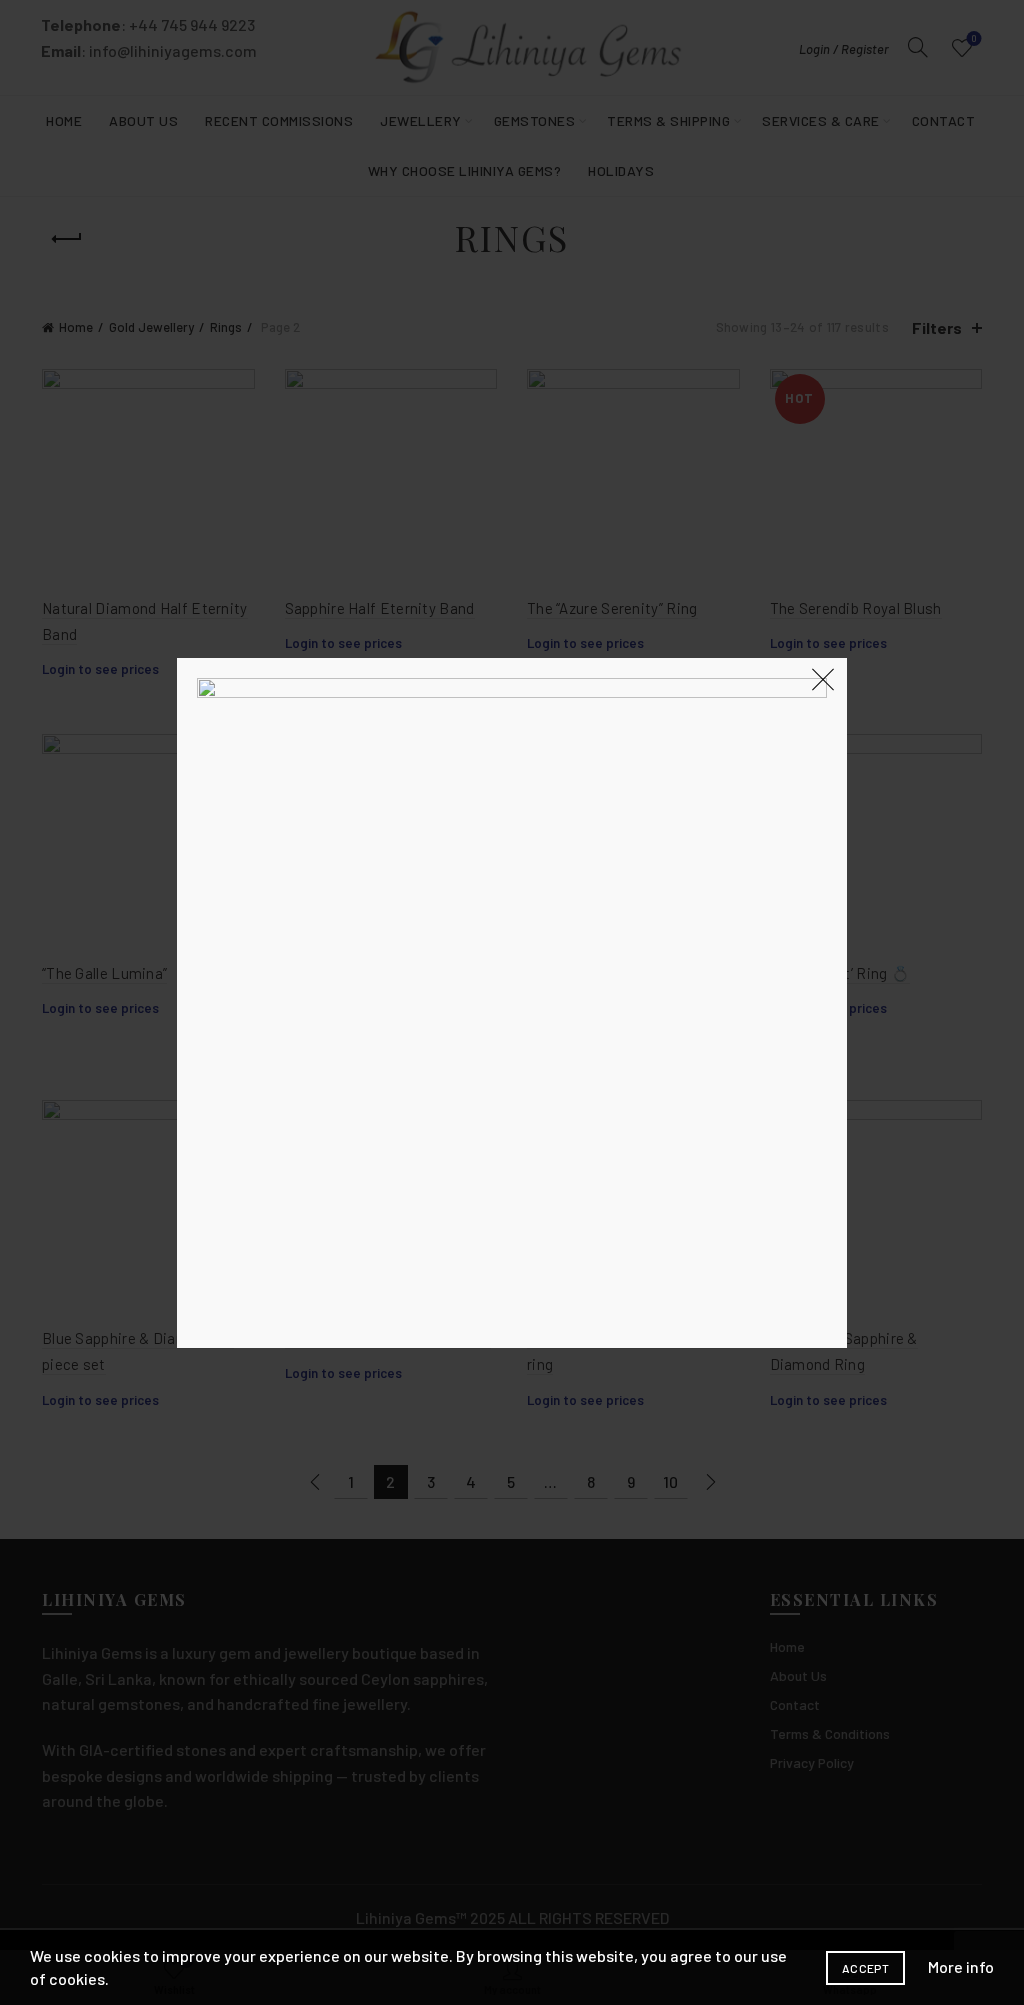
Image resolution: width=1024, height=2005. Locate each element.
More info (961, 1966)
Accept (865, 1968)
